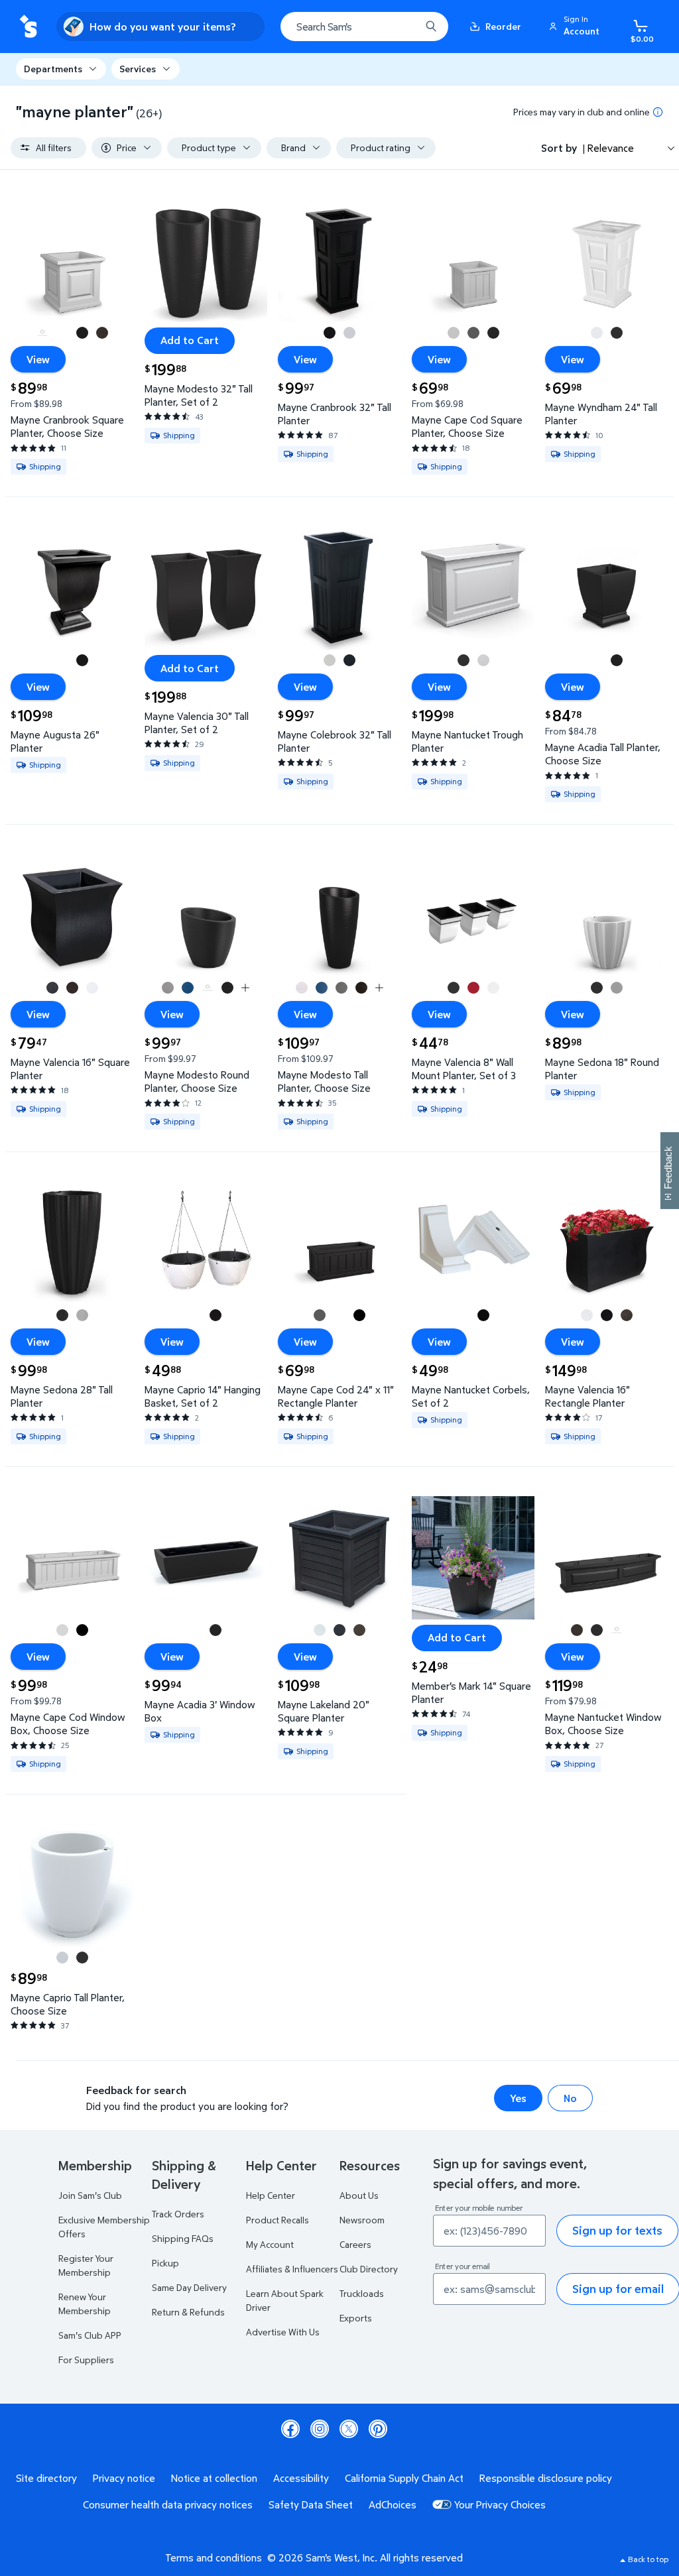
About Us (359, 2195)
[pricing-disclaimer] (658, 112)
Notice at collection (214, 2478)
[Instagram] (320, 2429)
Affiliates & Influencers (292, 2269)
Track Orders (178, 2214)
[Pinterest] (378, 2429)
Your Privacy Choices (500, 2504)
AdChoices (393, 2504)
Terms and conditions (214, 2557)
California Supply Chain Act (404, 2478)
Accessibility (301, 2478)
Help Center (271, 2195)
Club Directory (369, 2269)
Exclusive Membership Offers (104, 2227)
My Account (270, 2244)
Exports (356, 2318)
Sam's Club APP (90, 2335)
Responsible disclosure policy (546, 2478)
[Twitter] (349, 2429)
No (570, 2098)
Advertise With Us (283, 2332)
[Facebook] (290, 2429)
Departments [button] (53, 69)
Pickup (165, 2263)
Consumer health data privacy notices (168, 2504)
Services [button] (138, 69)
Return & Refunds (188, 2312)
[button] (576, 27)
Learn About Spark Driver (285, 2300)
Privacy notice (124, 2478)
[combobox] (364, 27)
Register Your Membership (86, 2265)
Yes (518, 2098)
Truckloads (362, 2293)
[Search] (431, 27)
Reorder (503, 26)
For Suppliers (86, 2360)
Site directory (46, 2478)
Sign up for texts (617, 2230)
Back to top (648, 2559)
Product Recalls (278, 2220)
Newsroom (362, 2220)
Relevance (611, 148)
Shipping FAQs (183, 2238)
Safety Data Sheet (311, 2504)
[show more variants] (245, 988)
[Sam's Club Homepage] (28, 27)
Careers (355, 2244)
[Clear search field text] (401, 27)
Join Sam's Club (90, 2195)
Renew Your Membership (85, 2304)
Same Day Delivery (189, 2287)
